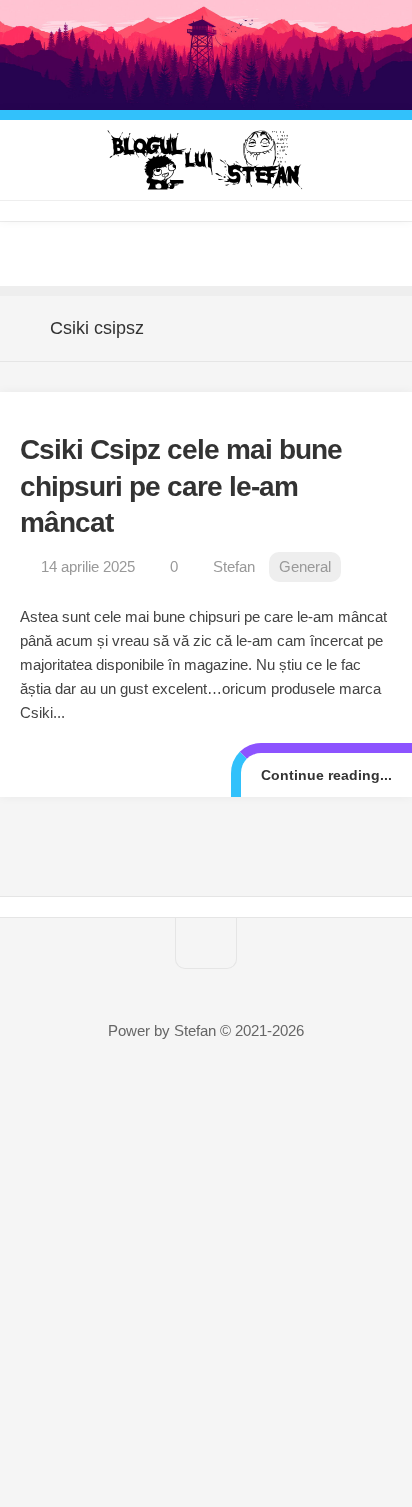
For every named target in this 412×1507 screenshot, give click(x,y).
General (305, 566)
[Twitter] (166, 254)
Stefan (234, 566)
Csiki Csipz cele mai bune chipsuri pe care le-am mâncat (181, 486)
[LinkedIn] (246, 254)
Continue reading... (326, 775)
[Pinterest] (206, 254)
